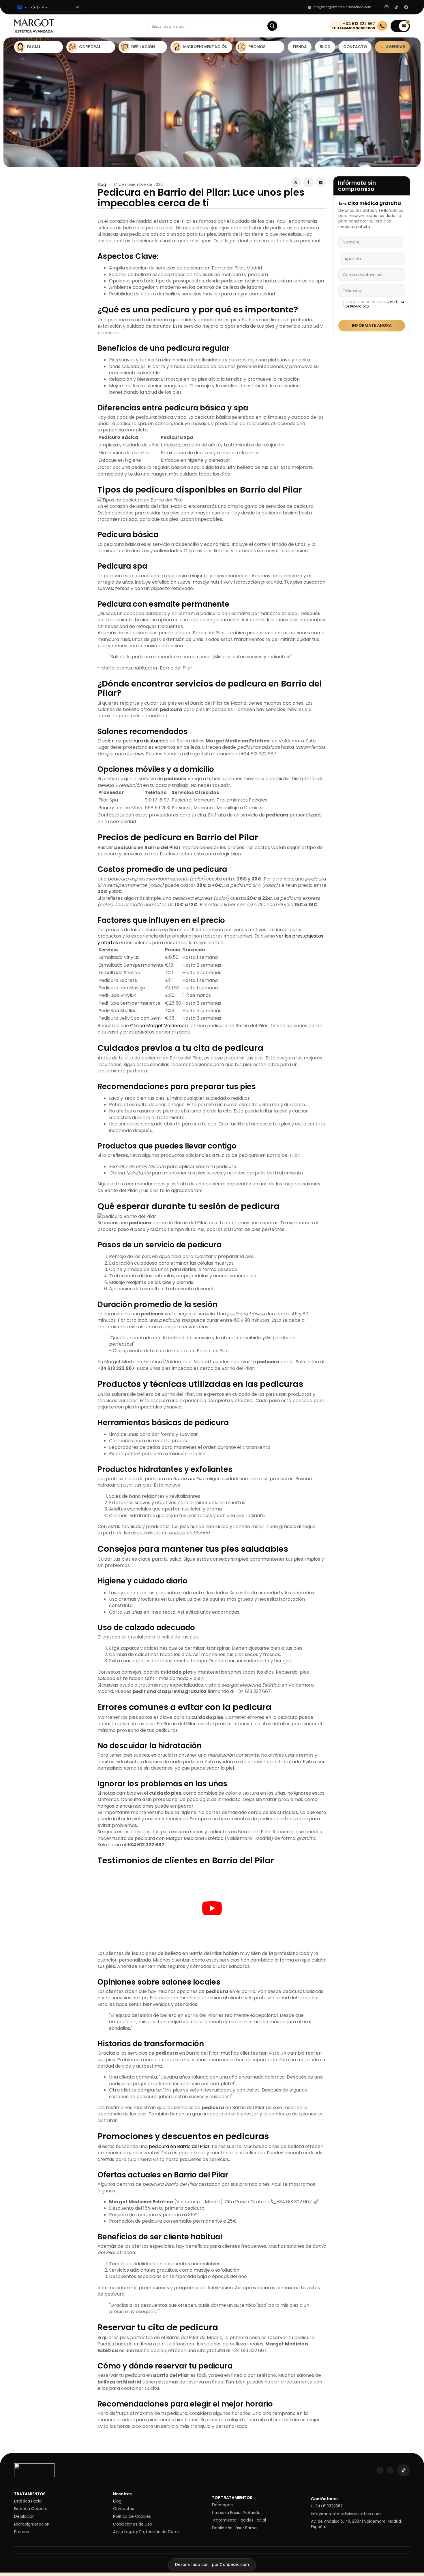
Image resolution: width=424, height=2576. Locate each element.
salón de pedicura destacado (135, 741)
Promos (21, 2532)
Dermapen (222, 2505)
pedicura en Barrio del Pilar (179, 2146)
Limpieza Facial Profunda (236, 2513)
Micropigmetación (32, 2524)
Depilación (24, 2517)
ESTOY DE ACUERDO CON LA (375, 304)
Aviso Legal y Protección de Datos (146, 2532)
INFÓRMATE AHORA (372, 325)
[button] (400, 26)
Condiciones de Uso (133, 2524)
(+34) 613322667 (327, 2506)
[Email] (321, 182)
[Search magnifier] (272, 26)
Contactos (124, 2509)
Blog (102, 185)
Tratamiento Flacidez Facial (239, 2520)
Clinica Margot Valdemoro (160, 1026)
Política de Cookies (132, 2517)
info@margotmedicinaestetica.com (346, 2514)
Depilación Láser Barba (234, 2528)
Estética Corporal (31, 2509)
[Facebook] (308, 182)
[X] (296, 182)
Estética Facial (28, 2501)
